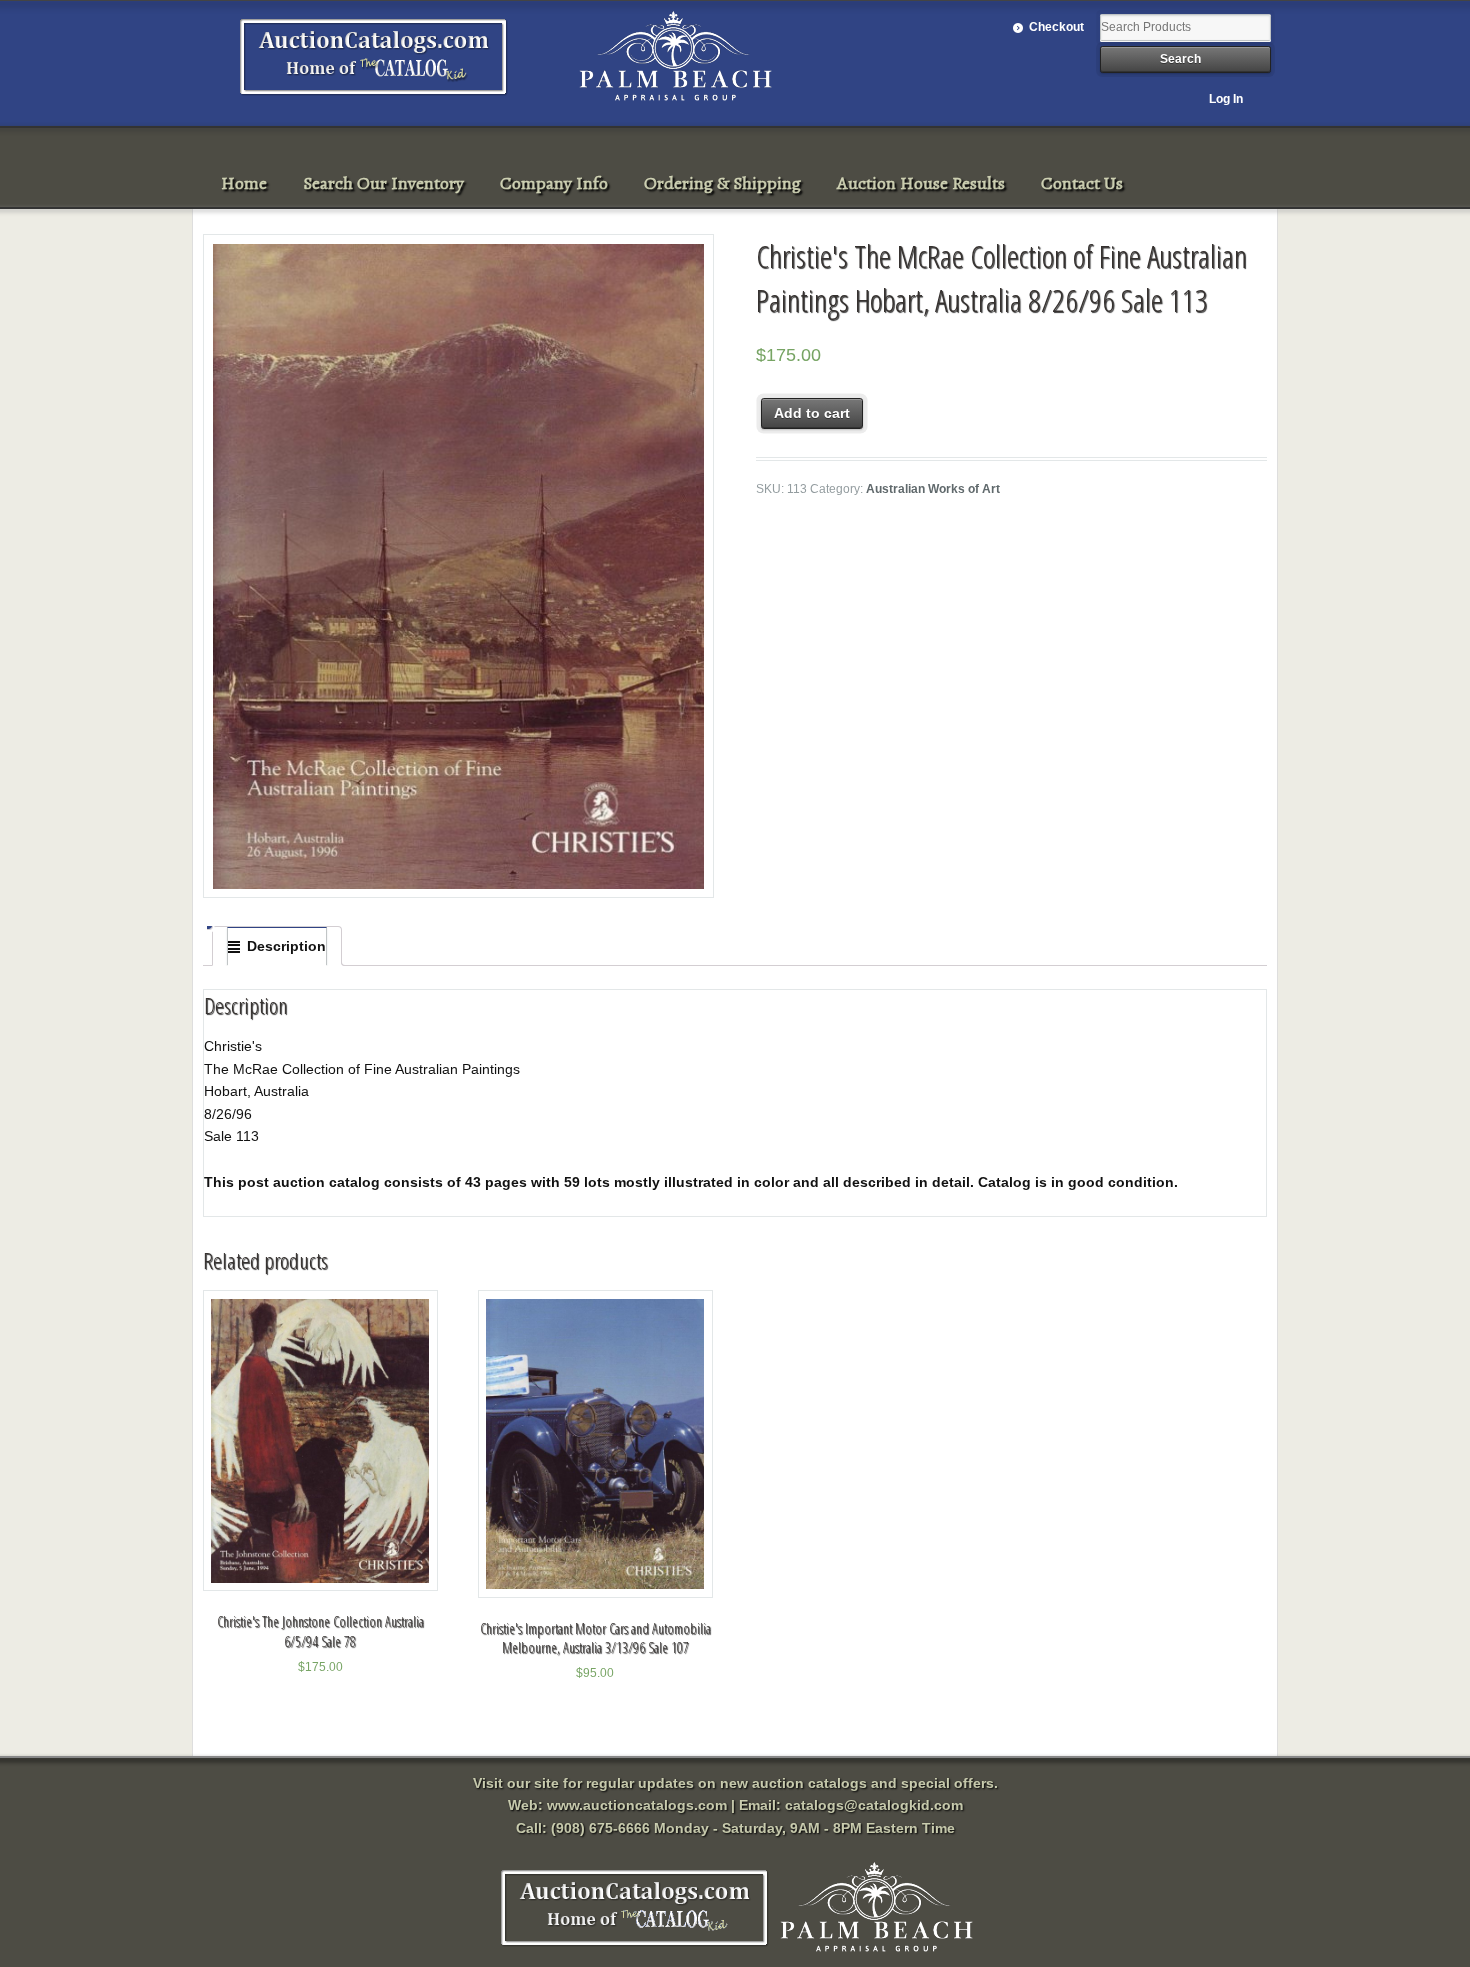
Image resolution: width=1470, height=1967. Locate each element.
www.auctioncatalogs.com (637, 1805)
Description (286, 946)
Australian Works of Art (933, 489)
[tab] (277, 946)
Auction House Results (921, 183)
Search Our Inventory (383, 183)
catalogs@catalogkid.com (874, 1805)
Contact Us (1082, 183)
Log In (1226, 99)
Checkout (1056, 27)
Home (244, 183)
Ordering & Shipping (722, 183)
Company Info (554, 183)
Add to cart (812, 413)
